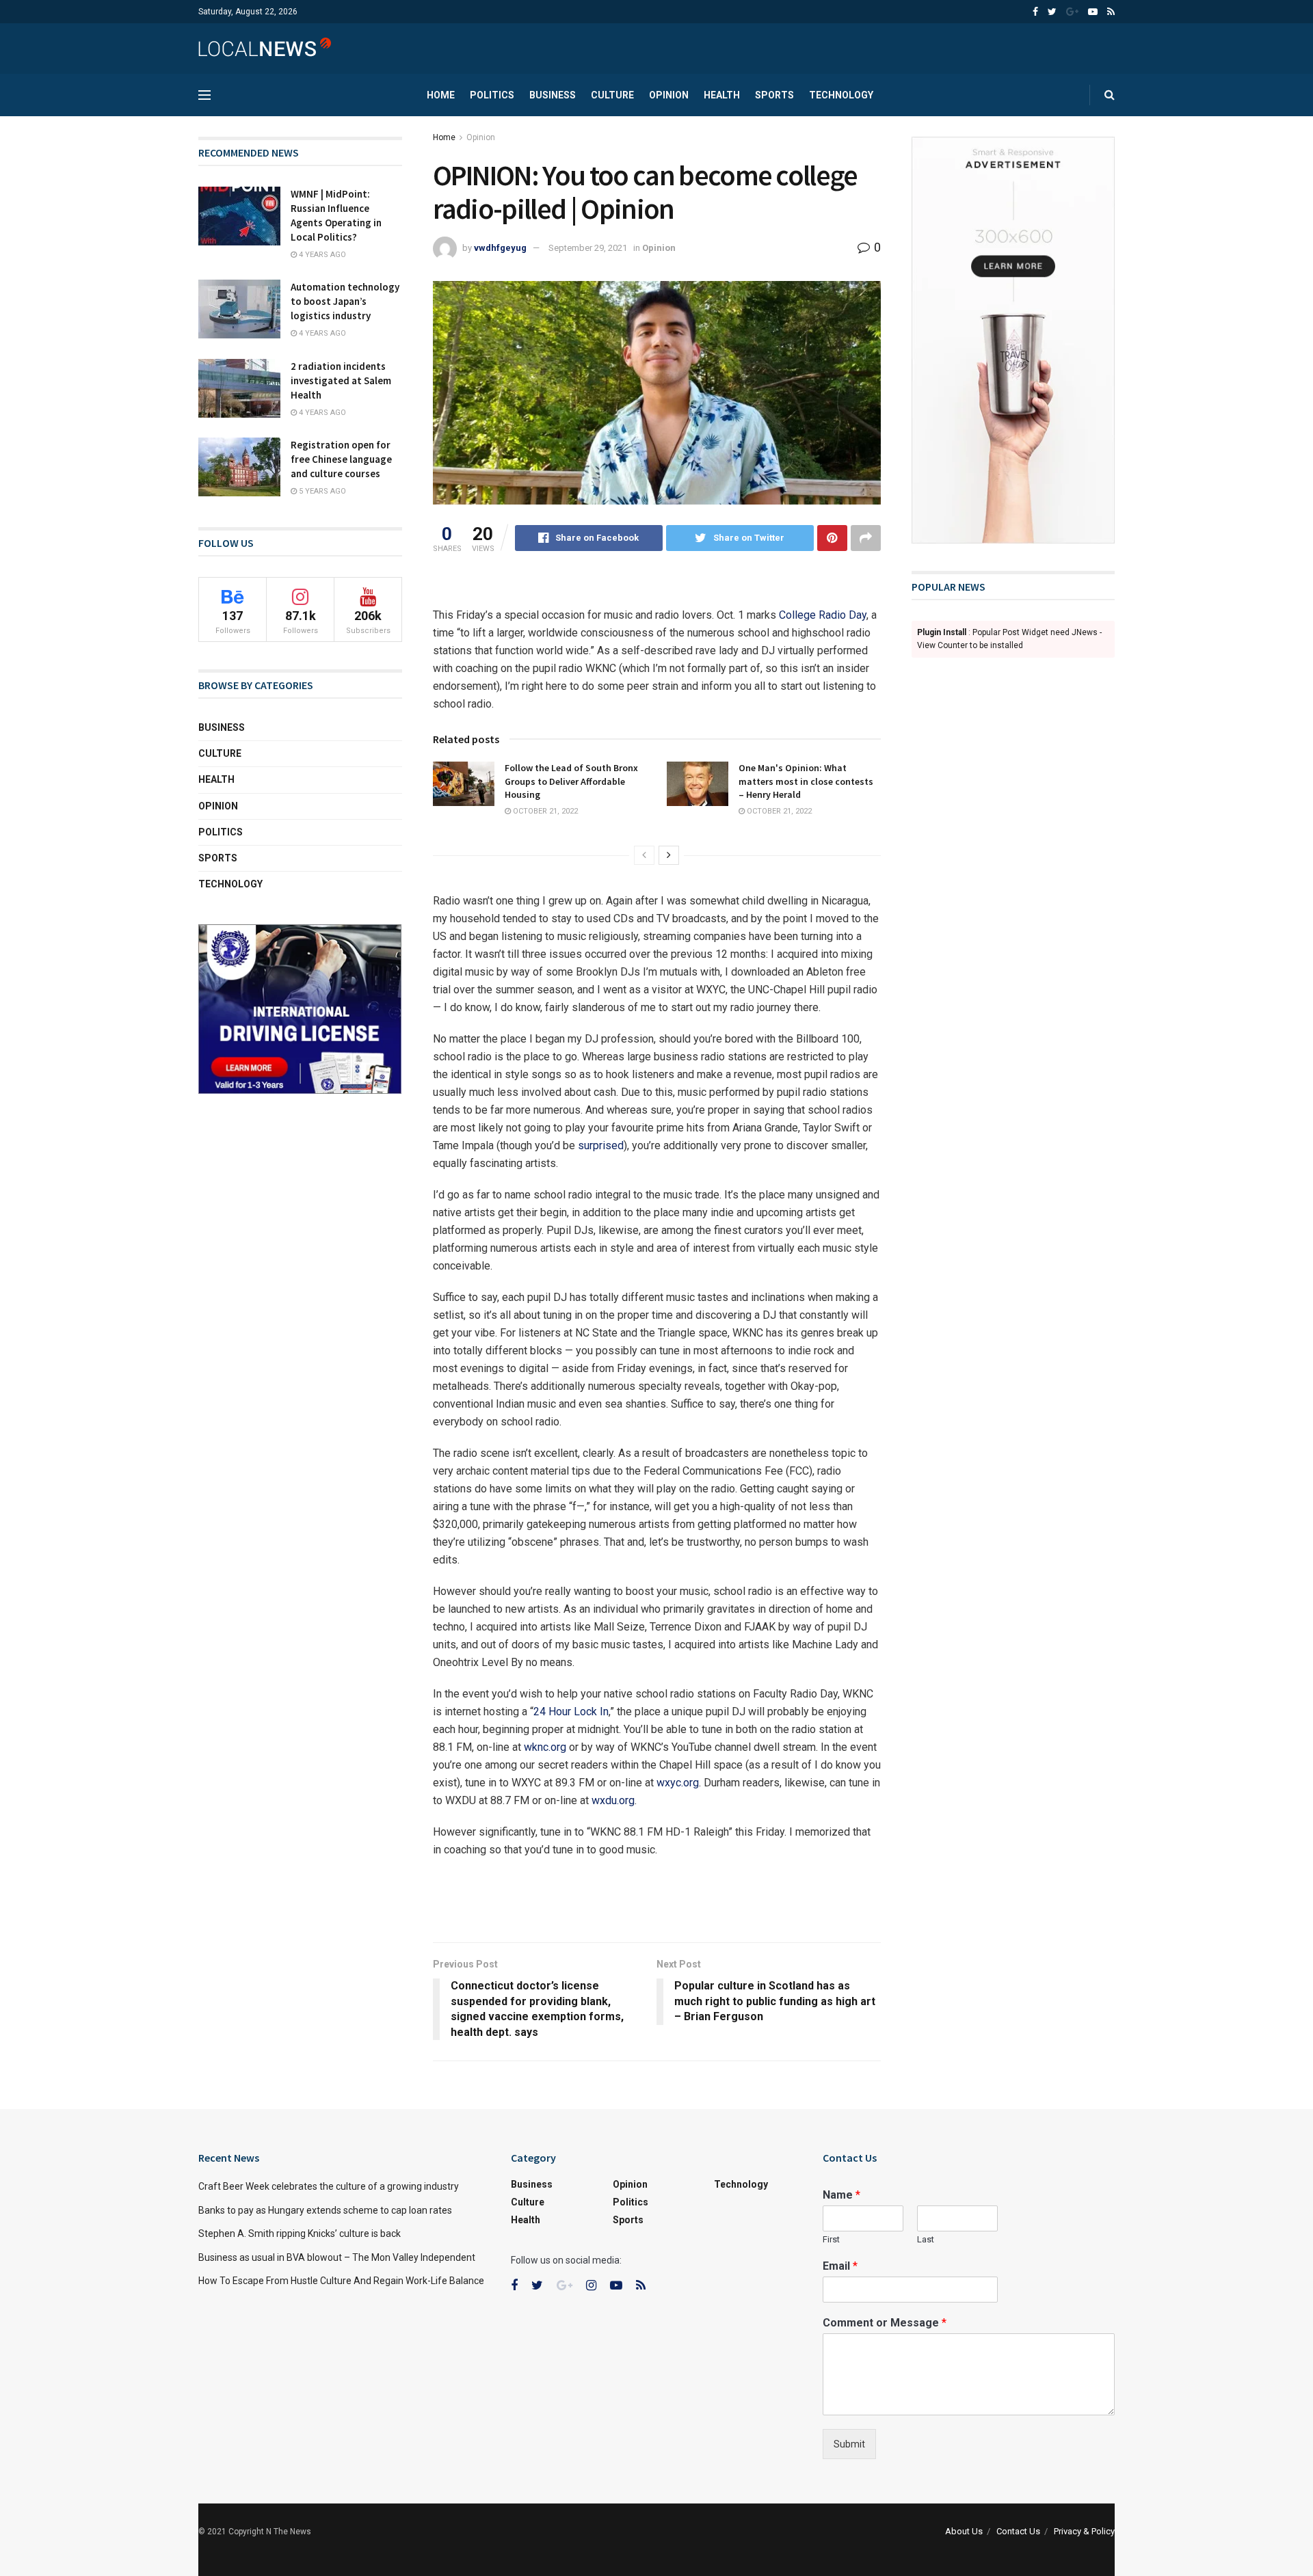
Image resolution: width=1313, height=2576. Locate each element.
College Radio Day (823, 615)
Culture (612, 95)
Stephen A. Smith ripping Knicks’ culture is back (300, 2233)
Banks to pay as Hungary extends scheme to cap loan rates (325, 2210)
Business (553, 95)
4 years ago (321, 255)
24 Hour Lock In (571, 1712)
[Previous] (644, 855)
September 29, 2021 (588, 248)
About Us (964, 2531)
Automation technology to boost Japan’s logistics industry (345, 301)
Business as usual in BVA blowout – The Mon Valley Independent (337, 2257)
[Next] (669, 855)
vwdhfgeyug (500, 248)
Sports (774, 95)
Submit (849, 2444)
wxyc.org (678, 1783)
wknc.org (545, 1747)
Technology (841, 95)
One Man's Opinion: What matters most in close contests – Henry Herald (806, 781)
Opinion (669, 95)
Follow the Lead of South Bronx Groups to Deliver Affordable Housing (571, 781)
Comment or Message (885, 2323)
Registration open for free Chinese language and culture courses (341, 459)
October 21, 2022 (544, 811)
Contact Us (1018, 2531)
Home (441, 95)
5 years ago (321, 491)
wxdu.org (613, 1800)
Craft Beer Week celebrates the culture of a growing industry (329, 2186)
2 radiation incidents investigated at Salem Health (341, 380)
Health (722, 95)
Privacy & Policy (1084, 2531)
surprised (601, 1145)
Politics (492, 95)
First (831, 2239)
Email (840, 2266)
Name (841, 2195)
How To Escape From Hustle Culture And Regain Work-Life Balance (341, 2281)
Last (926, 2239)
